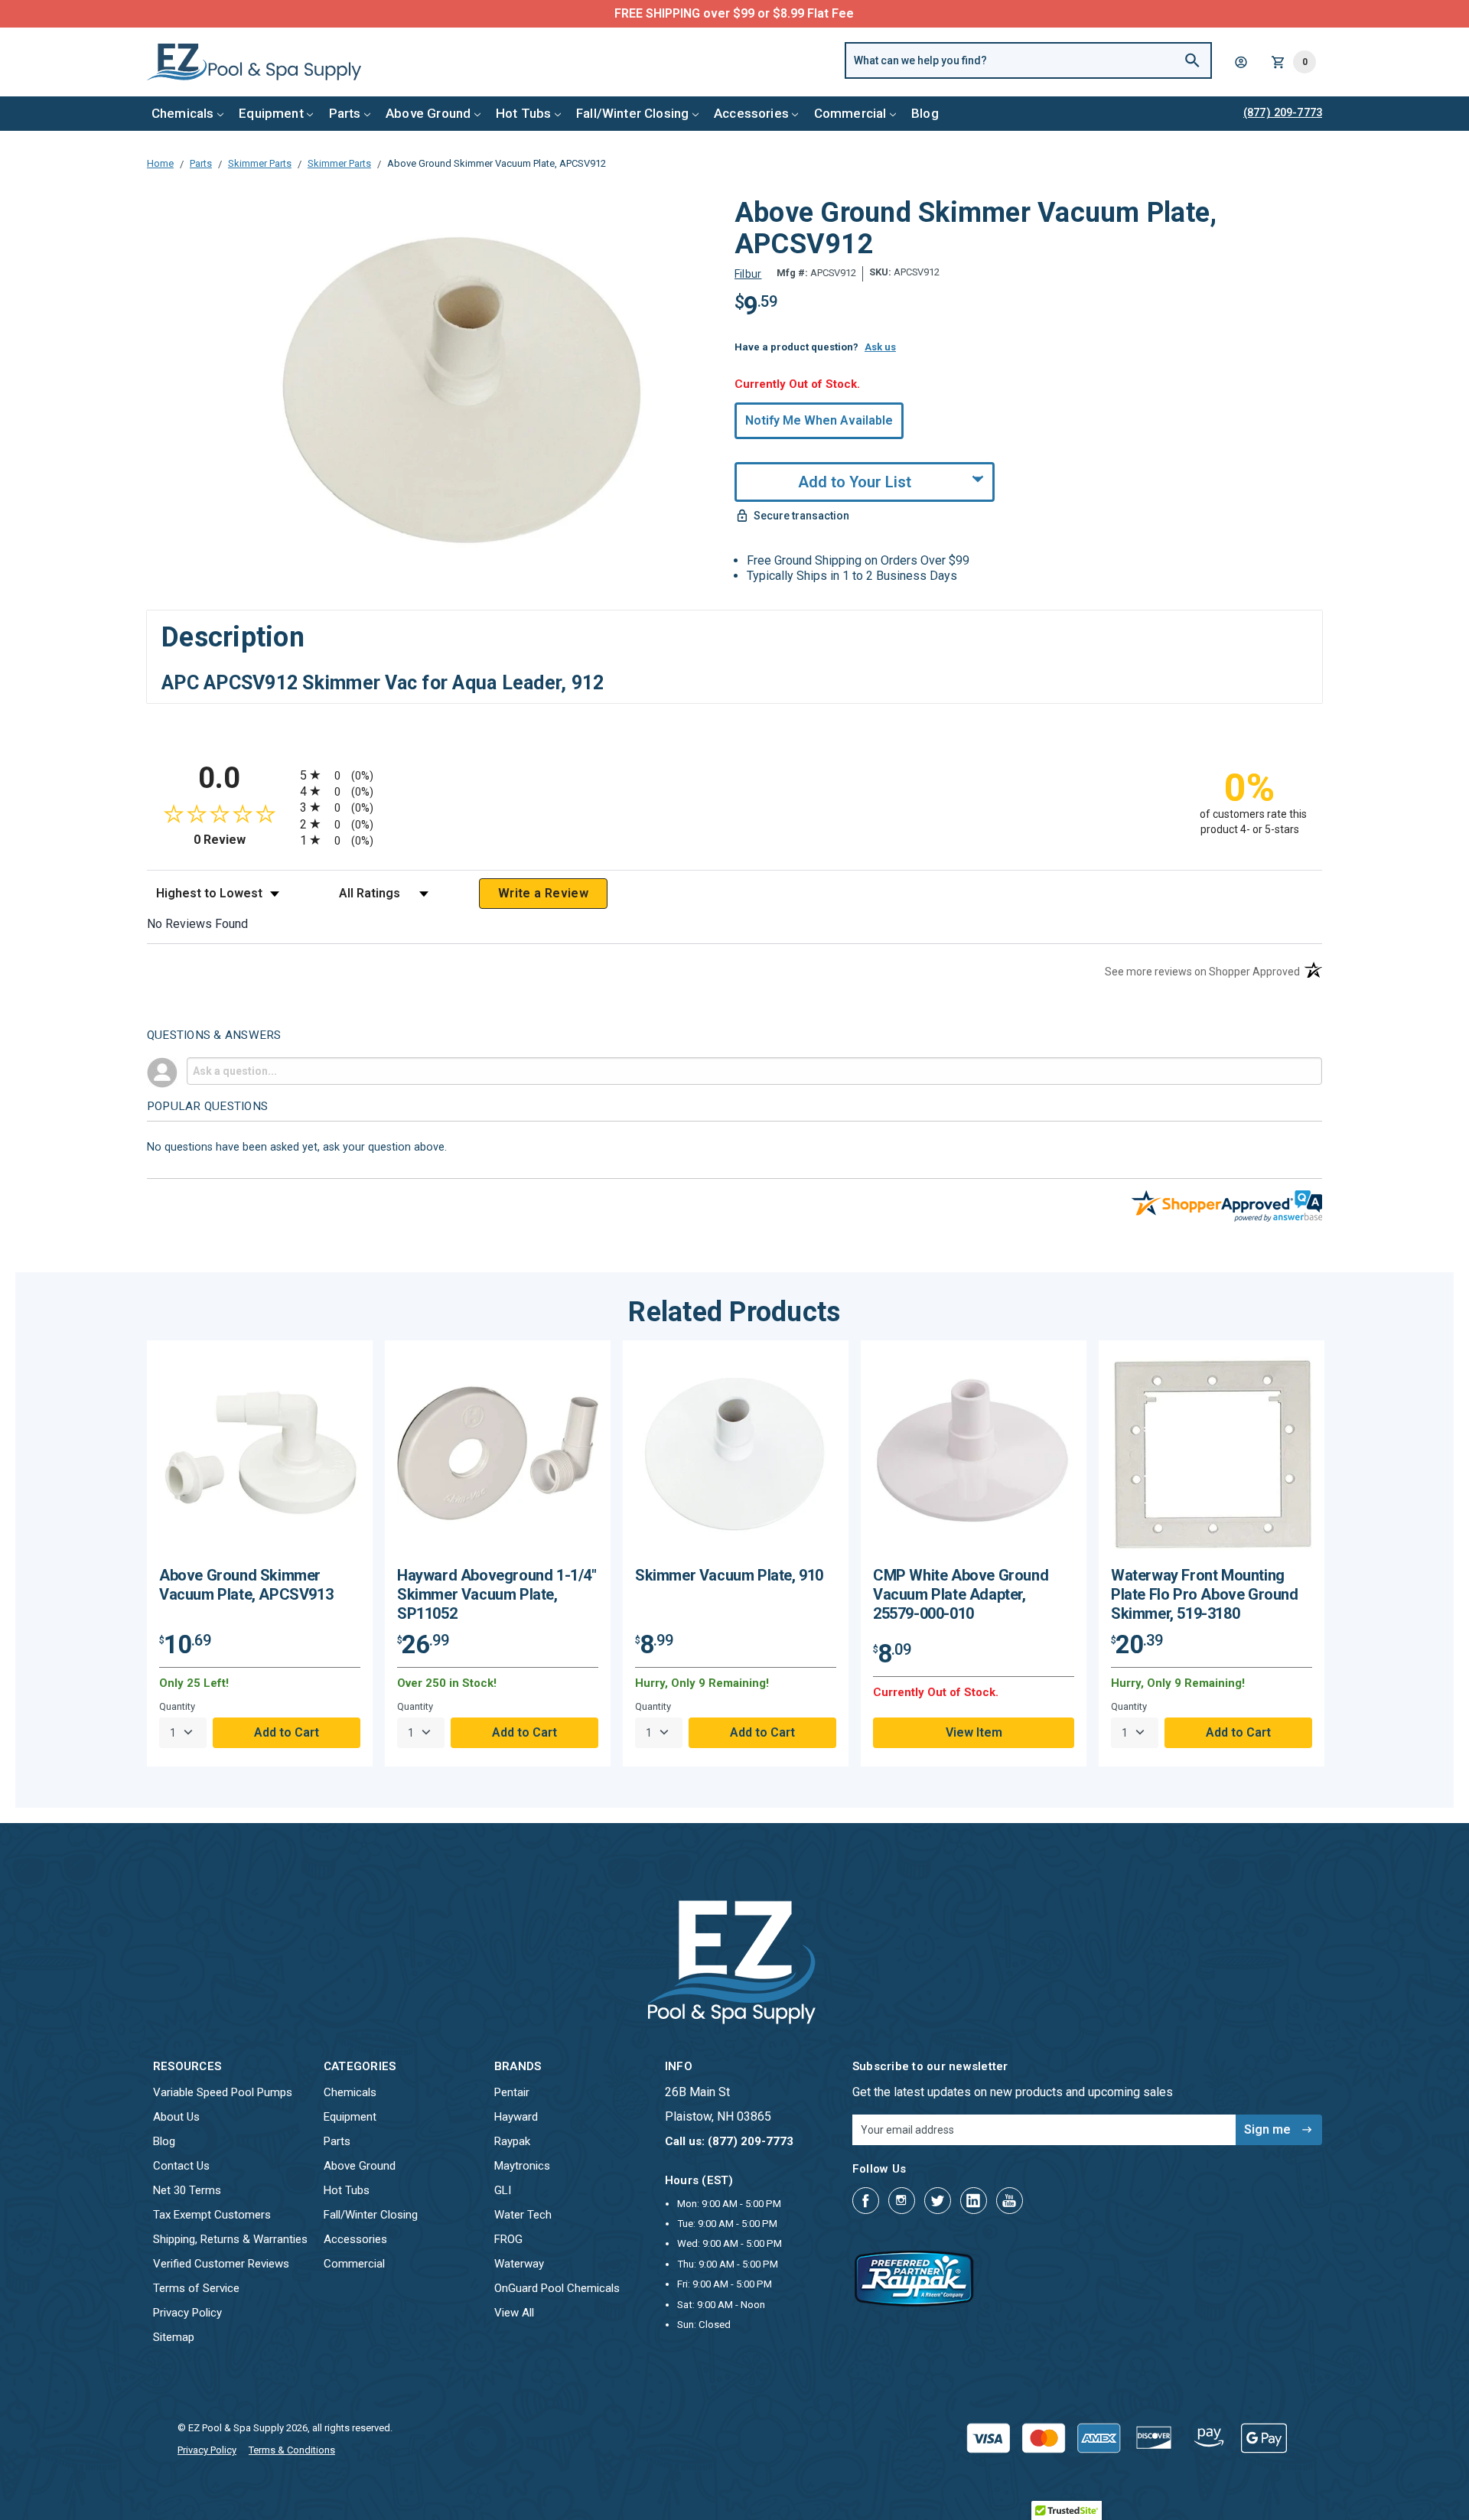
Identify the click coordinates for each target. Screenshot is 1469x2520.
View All (514, 2313)
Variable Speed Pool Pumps (223, 2092)
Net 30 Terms (187, 2190)
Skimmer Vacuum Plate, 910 (729, 1575)
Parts (345, 113)
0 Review (243, 840)
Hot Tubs (523, 113)
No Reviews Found (197, 924)
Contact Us (181, 2166)
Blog (925, 113)
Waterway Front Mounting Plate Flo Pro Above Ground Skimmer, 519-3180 (1205, 1594)
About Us (176, 2117)
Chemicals (183, 113)
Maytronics (522, 2166)
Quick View (260, 1459)
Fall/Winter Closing (632, 113)
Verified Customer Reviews (221, 2264)
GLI (503, 2190)
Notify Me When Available (819, 420)
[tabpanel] (260, 1553)
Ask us (880, 347)
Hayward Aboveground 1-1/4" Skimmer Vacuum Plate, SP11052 (497, 1594)
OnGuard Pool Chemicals (557, 2288)
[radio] (734, 775)
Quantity (177, 1706)
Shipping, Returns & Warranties (230, 2239)
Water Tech (523, 2215)
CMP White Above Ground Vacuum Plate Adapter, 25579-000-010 (961, 1594)
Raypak (512, 2141)
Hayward (516, 2117)
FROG (508, 2239)
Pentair (512, 2092)
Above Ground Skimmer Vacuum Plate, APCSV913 (246, 1585)
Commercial (850, 113)
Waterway (519, 2264)
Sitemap (174, 2337)
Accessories (751, 113)
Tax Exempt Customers (212, 2215)
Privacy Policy (187, 2313)
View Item (974, 1732)
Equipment (271, 113)
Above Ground (428, 113)
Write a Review (543, 893)
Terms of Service (196, 2288)
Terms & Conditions (292, 2450)
